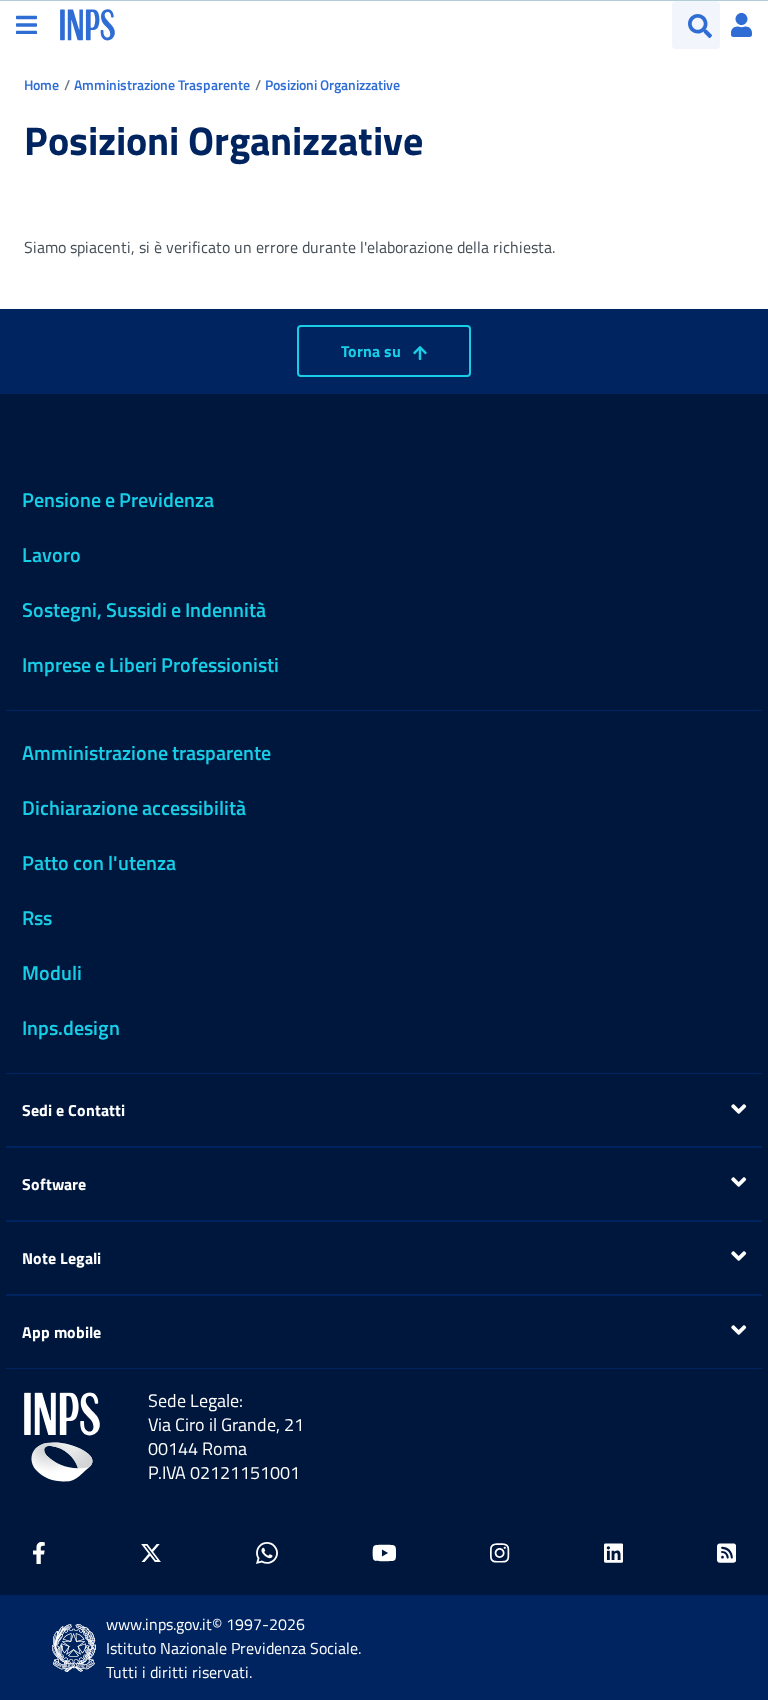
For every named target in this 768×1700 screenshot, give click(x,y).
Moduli (52, 972)
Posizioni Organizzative (332, 84)
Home (41, 84)
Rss (37, 917)
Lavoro (51, 554)
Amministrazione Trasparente (162, 84)
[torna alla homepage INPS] (87, 23)
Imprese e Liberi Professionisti (150, 664)
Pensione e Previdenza (118, 499)
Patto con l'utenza (99, 862)
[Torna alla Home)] (62, 1437)
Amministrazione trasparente (146, 752)
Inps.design (71, 1027)
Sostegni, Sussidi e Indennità (144, 609)
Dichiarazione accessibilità (134, 807)
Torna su (373, 351)
